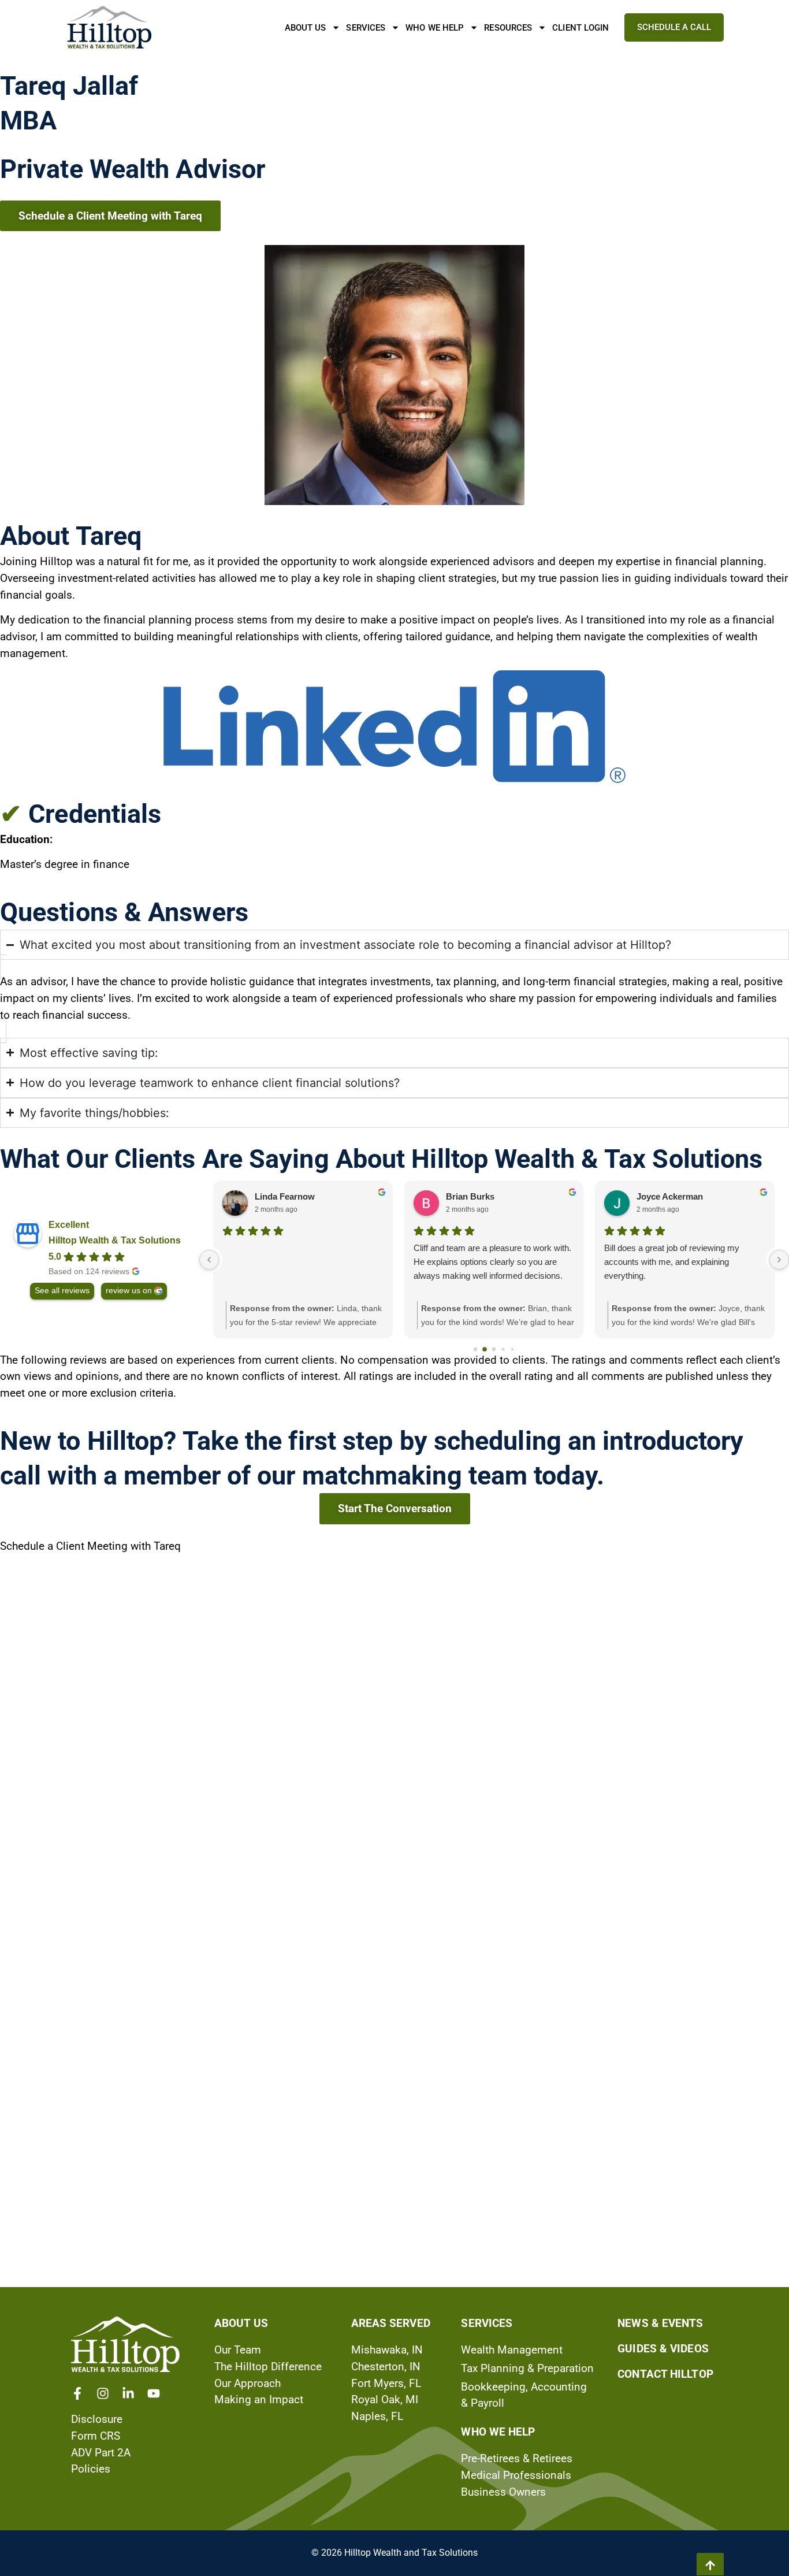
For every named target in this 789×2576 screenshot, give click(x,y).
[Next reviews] (779, 1260)
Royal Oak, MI (385, 2399)
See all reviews (62, 1291)
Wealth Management (512, 2350)
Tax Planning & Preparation (527, 2368)
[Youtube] (154, 2393)
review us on (129, 1291)
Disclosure (97, 2419)
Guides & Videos (663, 2349)
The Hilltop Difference (268, 2367)
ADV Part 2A (101, 2453)
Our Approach (248, 2383)
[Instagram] (103, 2393)
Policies (91, 2469)
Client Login (580, 28)
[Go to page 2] (494, 1349)
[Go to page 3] (503, 1349)
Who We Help (435, 28)
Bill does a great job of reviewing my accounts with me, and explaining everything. (672, 1262)
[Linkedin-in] (128, 2393)
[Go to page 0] (476, 1349)
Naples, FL (377, 2416)
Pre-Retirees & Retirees (517, 2458)
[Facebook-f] (77, 2393)
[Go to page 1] (485, 1349)
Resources (508, 28)
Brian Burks (470, 1196)
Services (366, 28)
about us (241, 2323)
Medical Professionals (516, 2475)
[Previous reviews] (209, 1260)
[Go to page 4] (512, 1349)
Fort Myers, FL (386, 2383)
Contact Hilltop (665, 2374)
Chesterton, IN (386, 2367)
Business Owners (503, 2492)
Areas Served (391, 2323)
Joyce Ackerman (670, 1196)
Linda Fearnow (285, 1196)
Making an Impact (259, 2399)
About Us (306, 28)
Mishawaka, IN (387, 2350)
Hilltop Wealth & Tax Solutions (115, 1240)
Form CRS (96, 2436)
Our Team (238, 2350)
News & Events (660, 2323)
